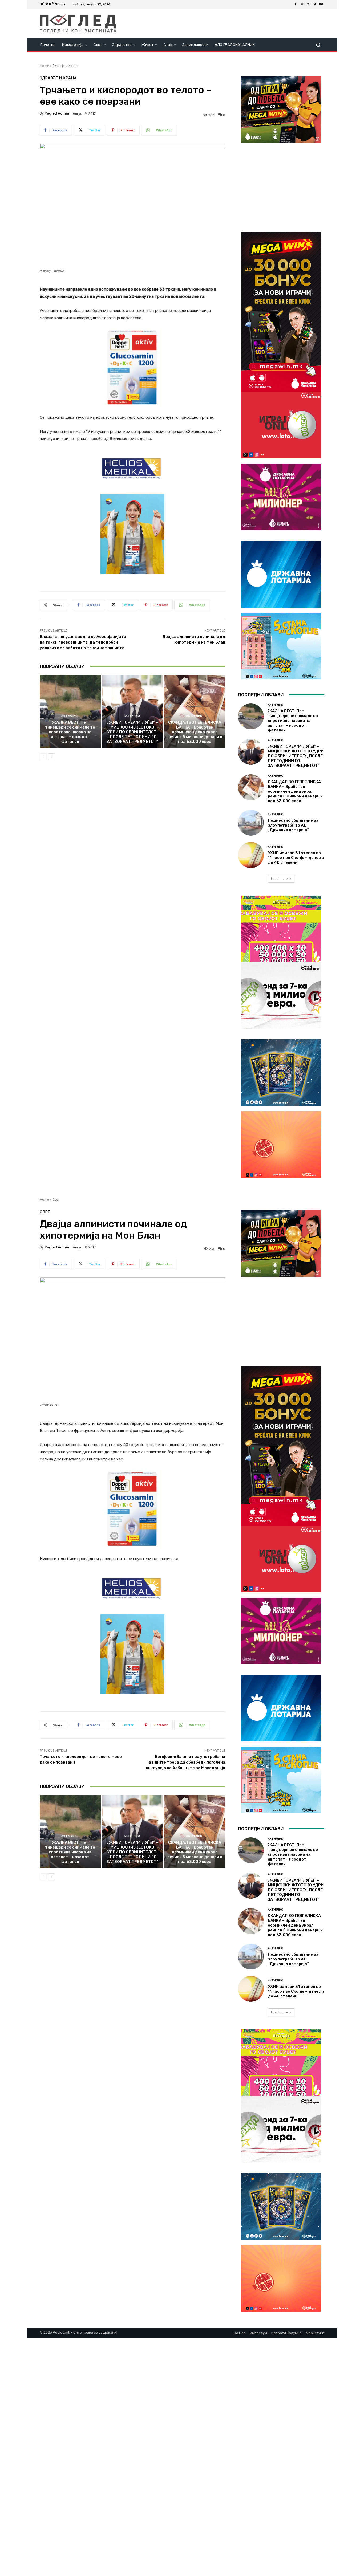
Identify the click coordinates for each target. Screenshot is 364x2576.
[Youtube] (321, 4)
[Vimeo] (315, 4)
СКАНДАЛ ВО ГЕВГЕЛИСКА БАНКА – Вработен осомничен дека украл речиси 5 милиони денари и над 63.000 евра (195, 732)
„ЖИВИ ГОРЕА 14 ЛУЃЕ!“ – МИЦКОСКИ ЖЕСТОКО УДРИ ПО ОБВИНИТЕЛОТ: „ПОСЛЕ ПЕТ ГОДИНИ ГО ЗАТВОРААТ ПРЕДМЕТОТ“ (132, 732)
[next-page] (52, 757)
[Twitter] (308, 4)
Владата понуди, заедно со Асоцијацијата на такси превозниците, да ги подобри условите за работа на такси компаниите (83, 642)
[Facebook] (296, 4)
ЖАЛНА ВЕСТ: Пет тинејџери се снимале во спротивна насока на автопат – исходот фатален (70, 732)
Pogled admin (57, 113)
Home (44, 66)
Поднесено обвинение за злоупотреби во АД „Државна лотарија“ (293, 825)
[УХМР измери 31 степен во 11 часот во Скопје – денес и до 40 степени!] (251, 855)
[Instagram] (302, 4)
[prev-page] (43, 757)
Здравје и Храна (65, 66)
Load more (279, 879)
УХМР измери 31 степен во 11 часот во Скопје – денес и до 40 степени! (296, 858)
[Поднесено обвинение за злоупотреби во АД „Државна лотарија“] (251, 823)
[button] (318, 45)
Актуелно (69, 716)
